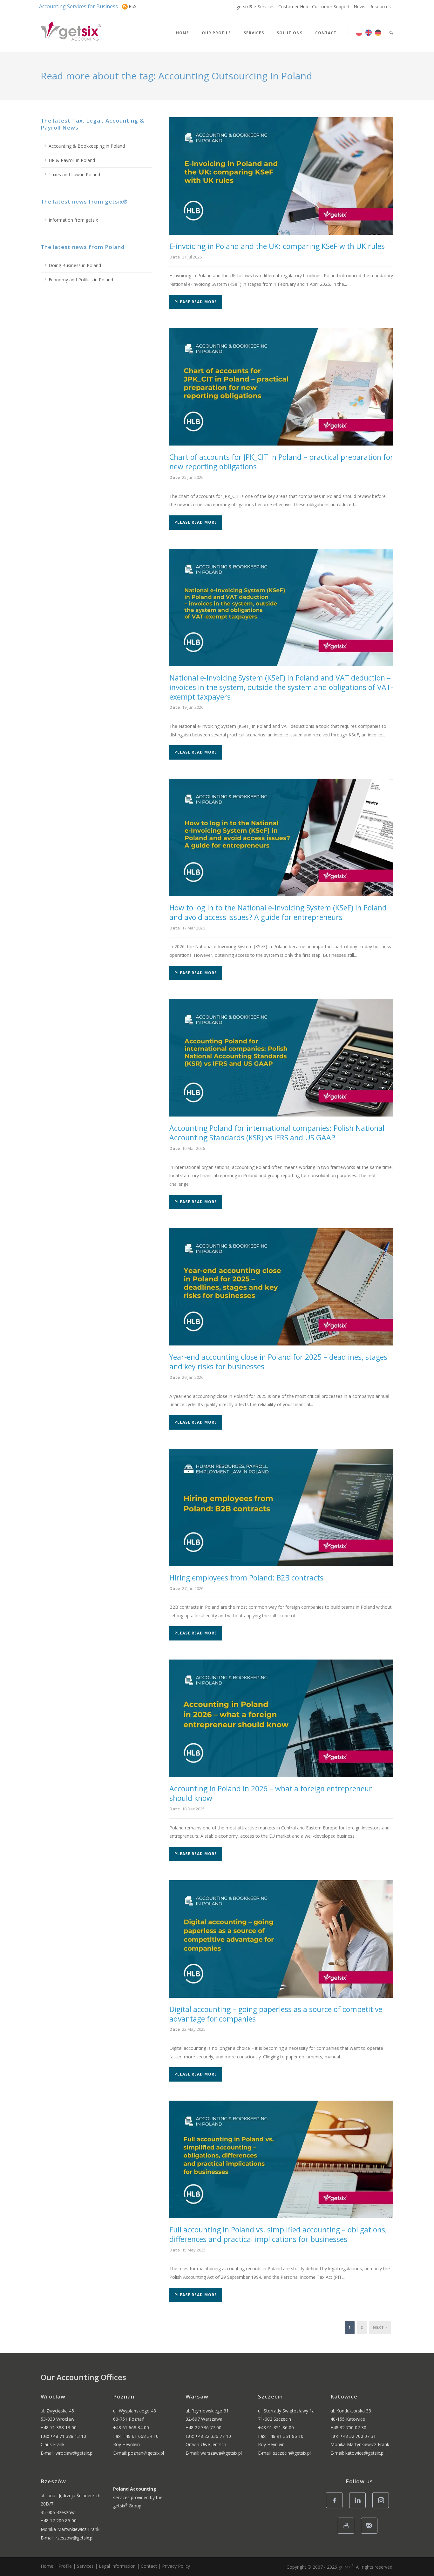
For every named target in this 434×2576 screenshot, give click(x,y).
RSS (133, 6)
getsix (346, 2567)
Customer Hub (293, 7)
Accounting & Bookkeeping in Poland (87, 146)
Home (183, 33)
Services (254, 33)
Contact (326, 33)
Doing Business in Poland (75, 265)
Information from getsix (73, 220)
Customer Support (331, 7)
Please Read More (196, 302)
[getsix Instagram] (382, 2508)
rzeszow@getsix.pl (75, 2538)
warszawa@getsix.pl (221, 2453)
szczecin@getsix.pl (292, 2453)
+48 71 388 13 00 (59, 2428)
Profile (65, 2566)
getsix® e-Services (255, 7)
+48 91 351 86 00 (276, 2428)
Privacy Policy (176, 2566)
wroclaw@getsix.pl (75, 2453)
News (359, 7)
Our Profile (216, 33)
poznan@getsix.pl (146, 2453)
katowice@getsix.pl (365, 2453)
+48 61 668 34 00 (131, 2428)
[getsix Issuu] (371, 2533)
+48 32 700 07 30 (348, 2428)
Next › (380, 2327)
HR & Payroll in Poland (72, 160)
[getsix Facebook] (336, 2508)
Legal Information (117, 2566)
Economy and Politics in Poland (81, 280)
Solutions (290, 33)
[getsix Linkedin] (359, 2508)
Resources (380, 7)
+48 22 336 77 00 (203, 2428)
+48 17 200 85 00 (59, 2521)
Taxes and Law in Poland (74, 174)
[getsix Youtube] (348, 2533)
